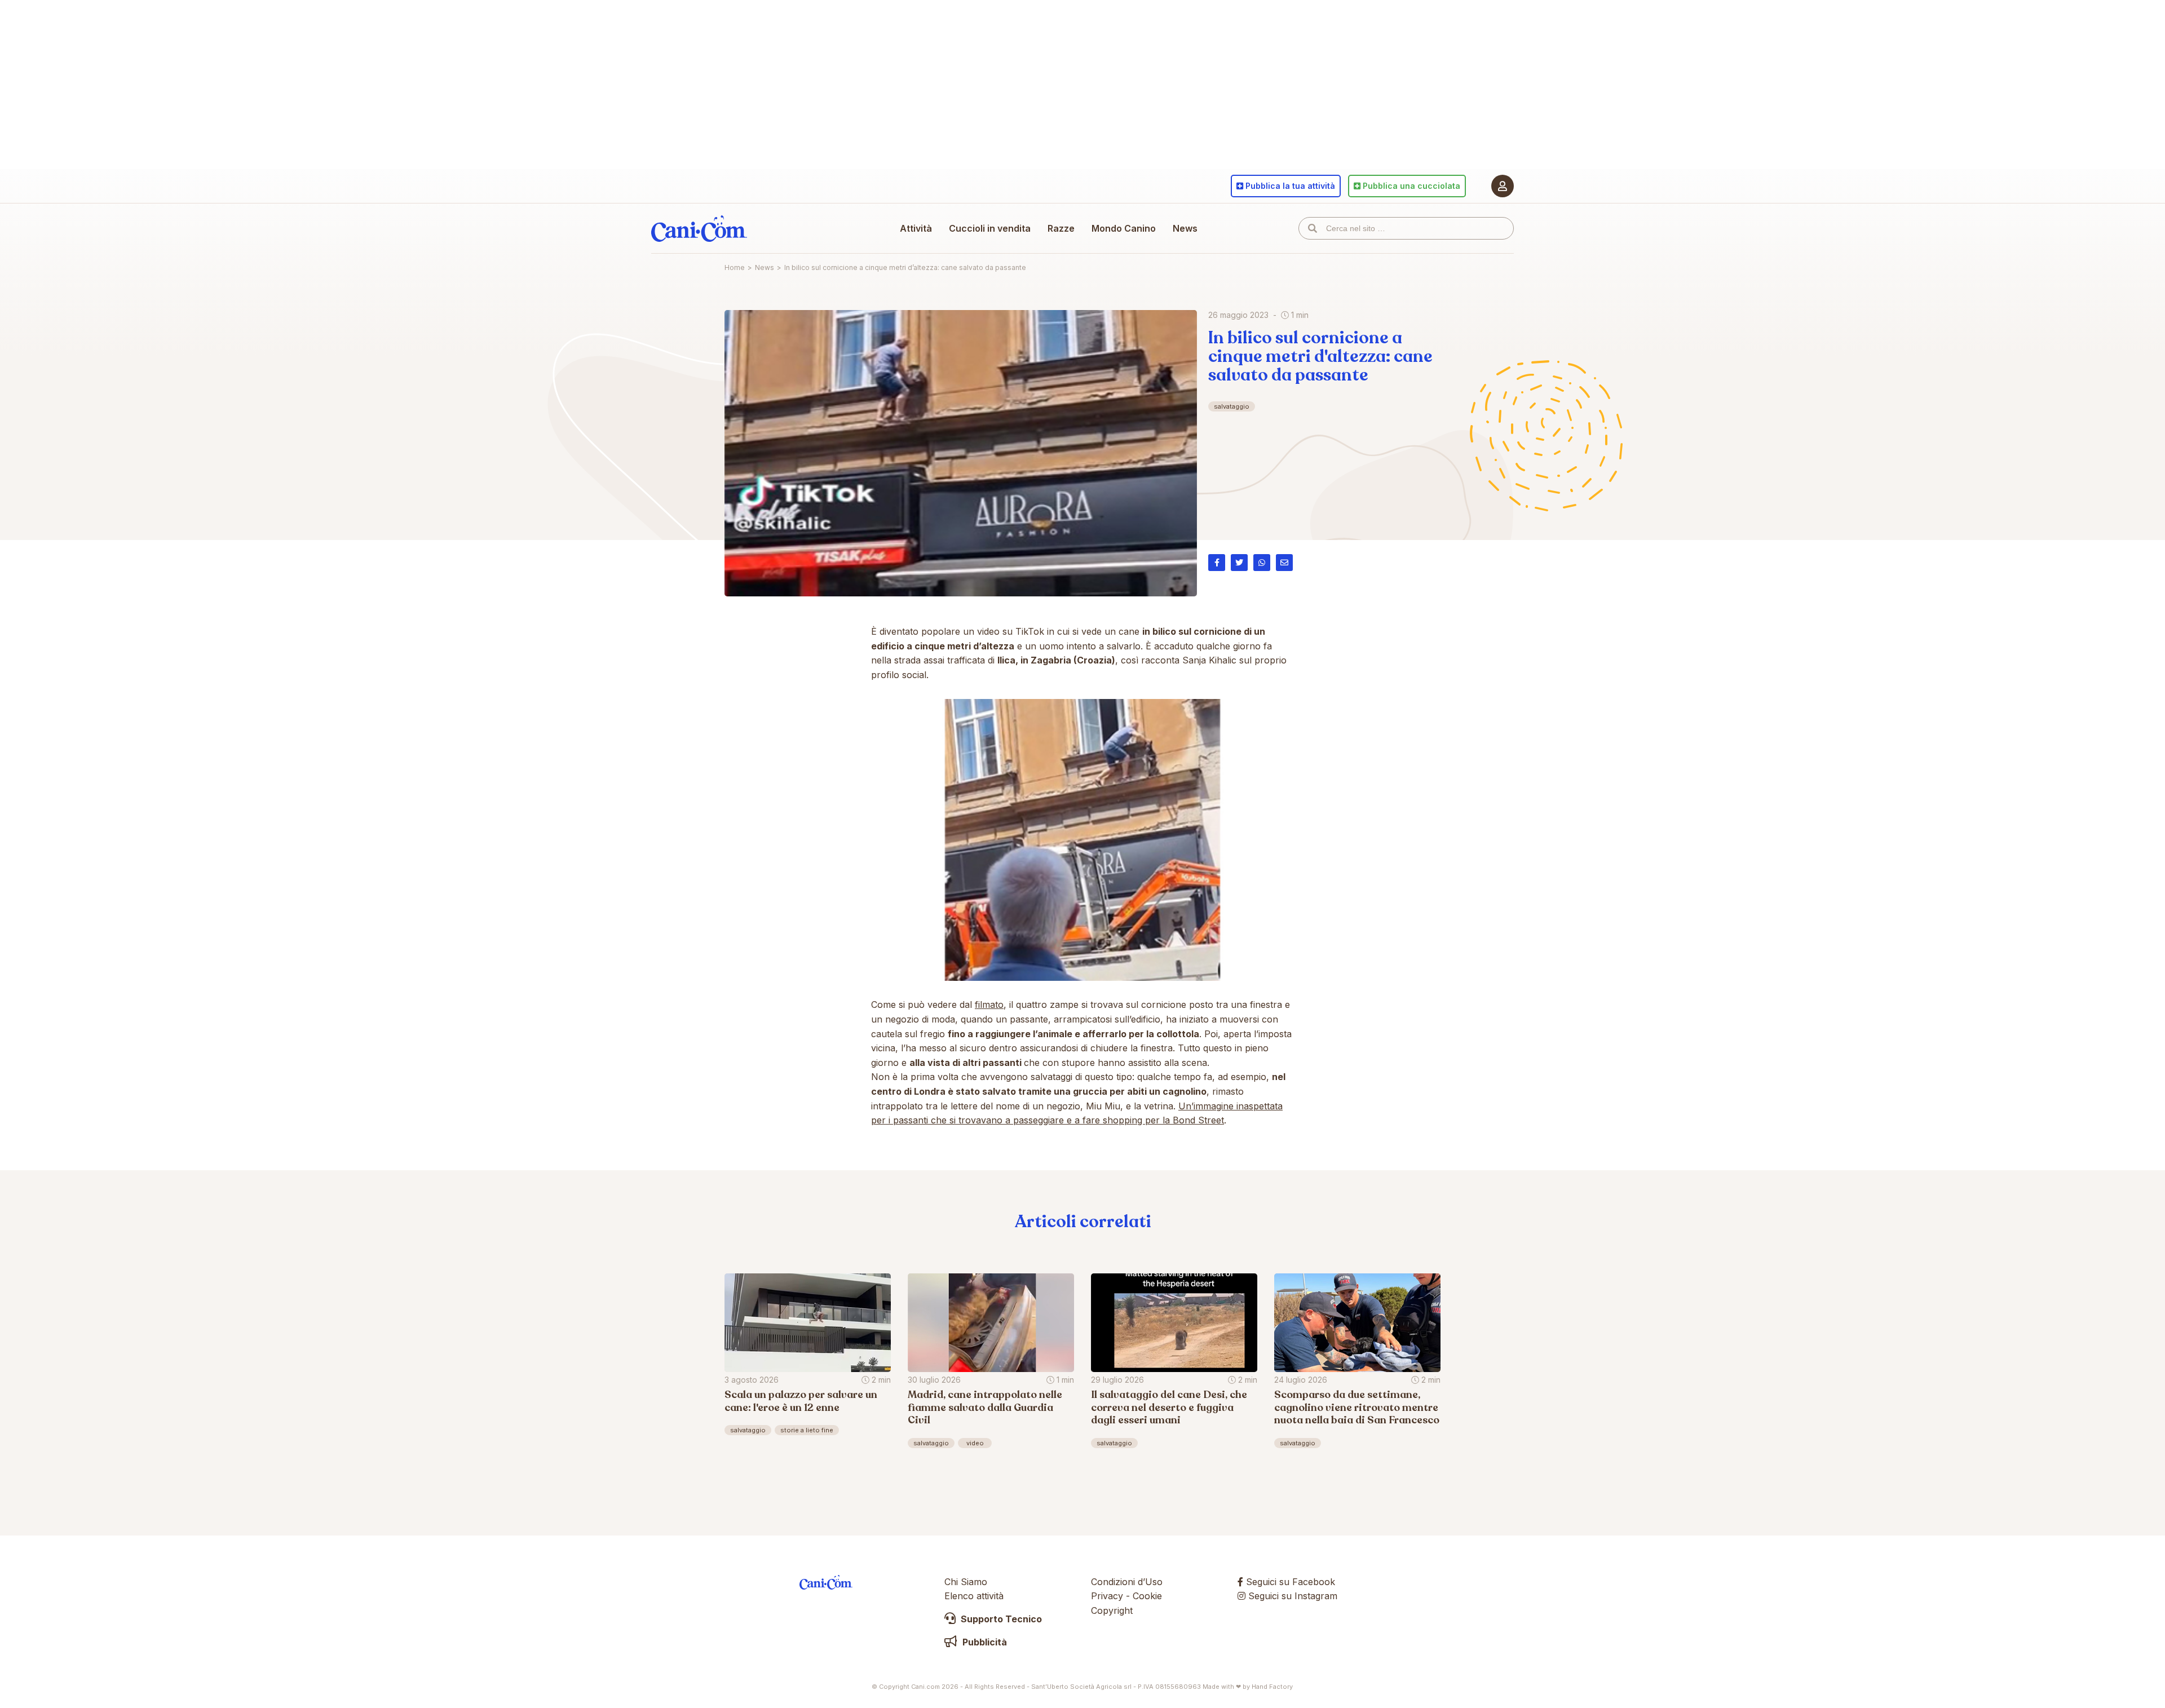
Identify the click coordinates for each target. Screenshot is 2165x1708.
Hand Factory (1272, 1687)
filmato (989, 1005)
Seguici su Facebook (1289, 1582)
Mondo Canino (1124, 228)
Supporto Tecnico (1000, 1619)
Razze (1061, 228)
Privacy (1107, 1596)
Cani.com (699, 228)
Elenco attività (974, 1596)
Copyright (1112, 1610)
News (1185, 228)
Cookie (1147, 1596)
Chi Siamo (966, 1582)
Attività (916, 228)
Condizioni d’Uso (1127, 1582)
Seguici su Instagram (1291, 1596)
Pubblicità (984, 1642)
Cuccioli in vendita (990, 228)
